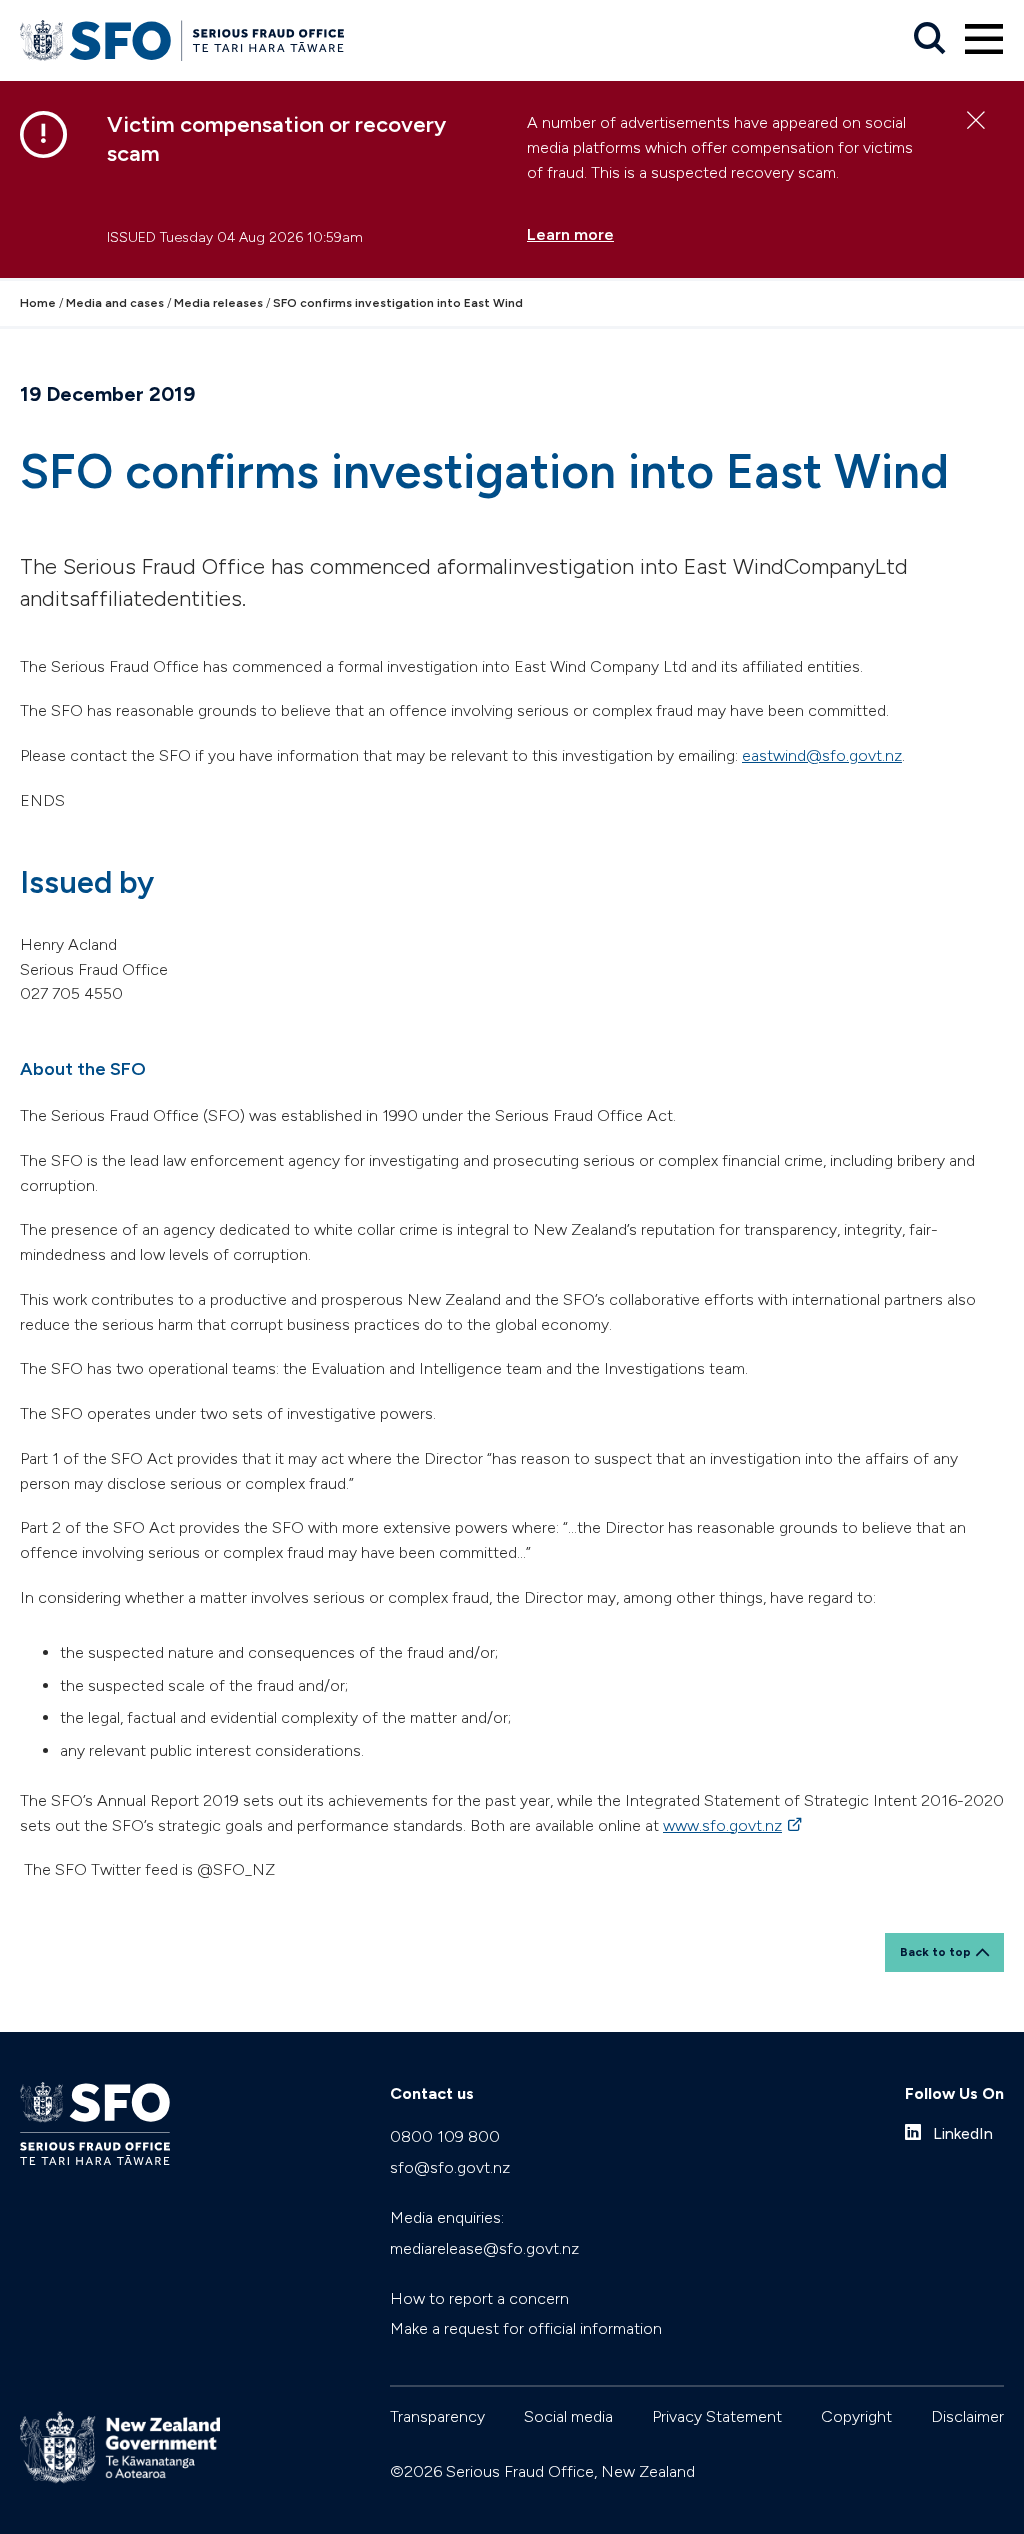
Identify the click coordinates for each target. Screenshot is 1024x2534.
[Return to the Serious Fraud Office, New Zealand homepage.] (182, 40)
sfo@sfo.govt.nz (450, 2167)
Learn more (570, 234)
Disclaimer (967, 2416)
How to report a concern (479, 2298)
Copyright (856, 2416)
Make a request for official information (526, 2328)
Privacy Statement (717, 2416)
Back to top (935, 1952)
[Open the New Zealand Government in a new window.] (120, 2447)
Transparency (437, 2416)
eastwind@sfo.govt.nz (822, 755)
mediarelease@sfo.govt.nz (484, 2248)
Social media (568, 2416)
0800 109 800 (445, 2136)
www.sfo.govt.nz (734, 1825)
